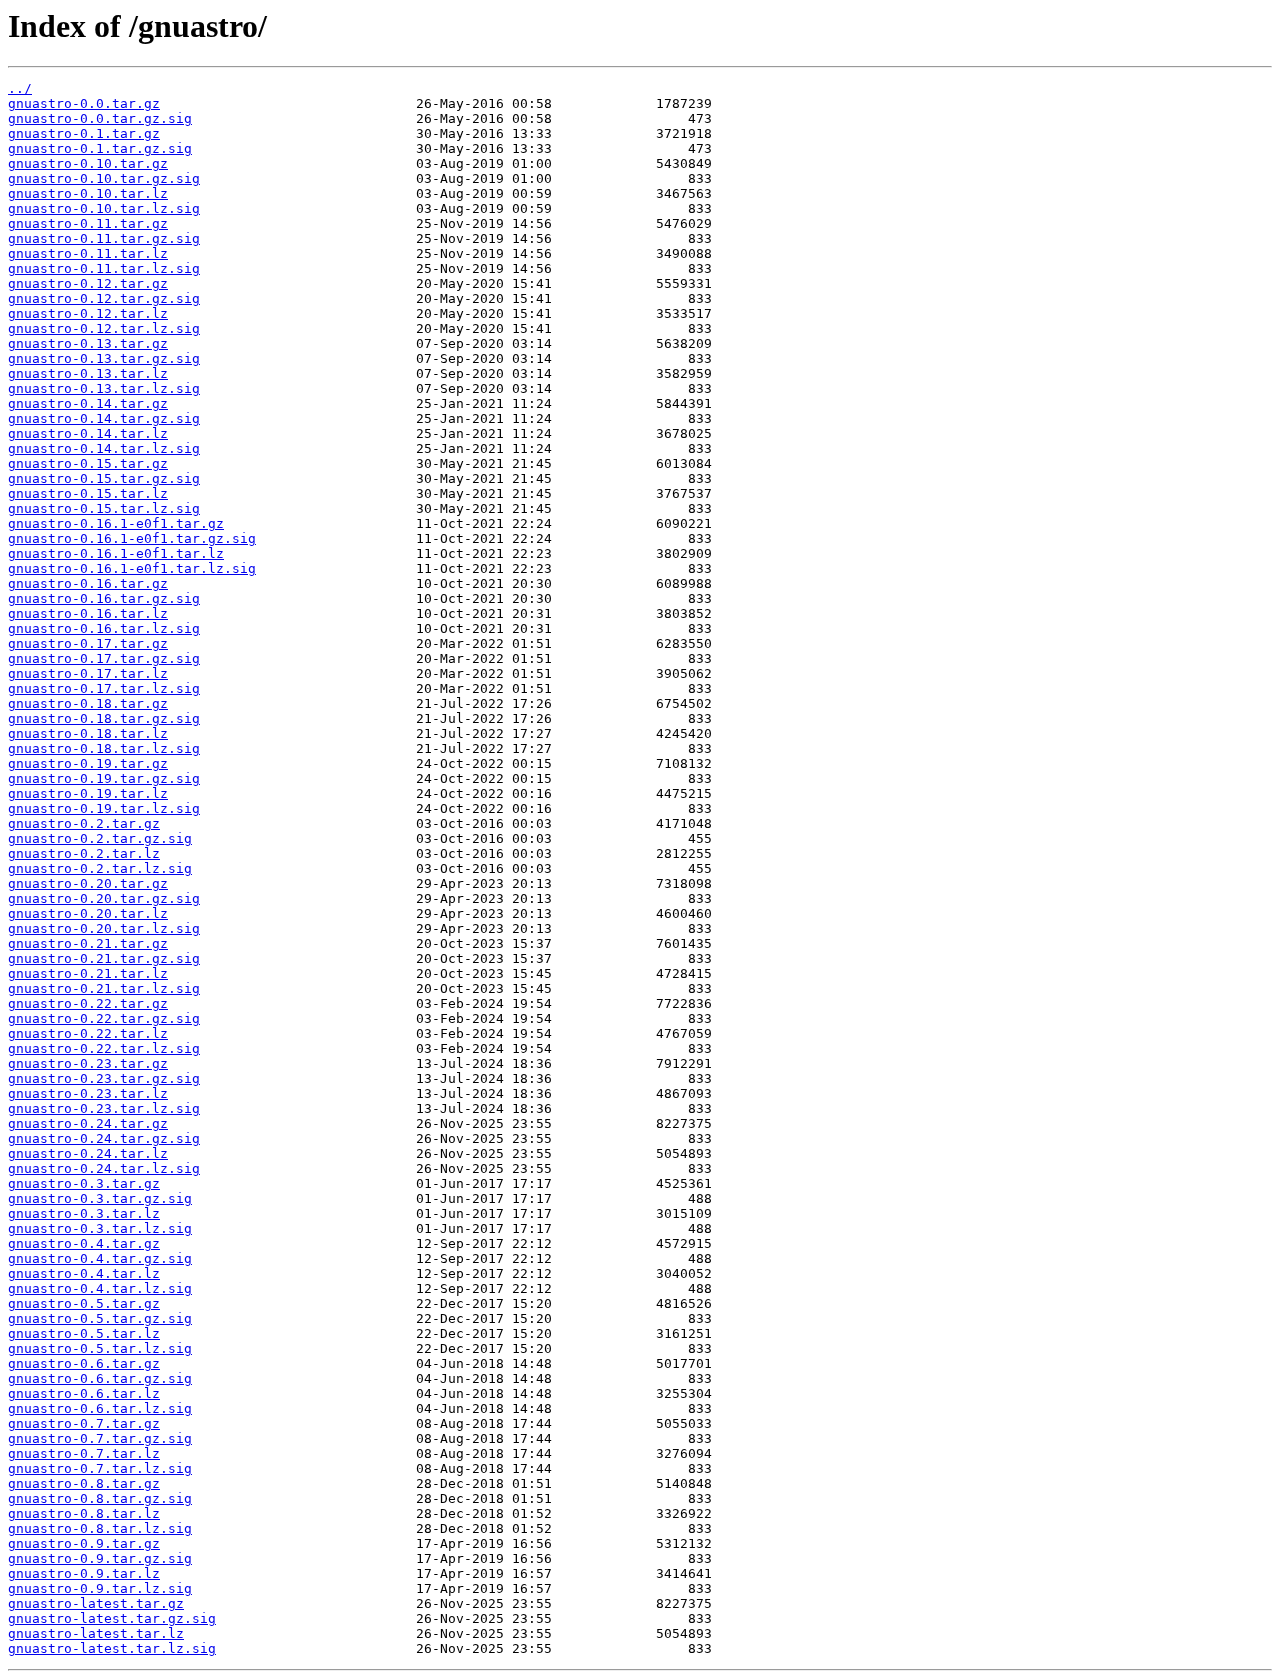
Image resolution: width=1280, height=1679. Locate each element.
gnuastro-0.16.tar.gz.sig (104, 598)
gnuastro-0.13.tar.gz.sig (104, 358)
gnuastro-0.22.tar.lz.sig (104, 1048)
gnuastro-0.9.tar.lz (84, 1573)
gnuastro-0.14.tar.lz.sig (104, 448)
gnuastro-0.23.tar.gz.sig (104, 1078)
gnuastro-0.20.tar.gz (88, 883)
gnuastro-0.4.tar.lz (84, 1273)
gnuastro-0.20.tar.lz (88, 913)
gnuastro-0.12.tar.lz (88, 313)
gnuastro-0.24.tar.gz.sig (104, 1138)
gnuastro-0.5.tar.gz (84, 1303)
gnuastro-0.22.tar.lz (88, 1033)
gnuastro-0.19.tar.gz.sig (104, 778)
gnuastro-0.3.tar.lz (84, 1213)
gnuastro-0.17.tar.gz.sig (104, 658)
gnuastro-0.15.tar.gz (88, 463)
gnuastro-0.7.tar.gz (84, 1423)
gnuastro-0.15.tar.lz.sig (104, 508)
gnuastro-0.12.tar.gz (88, 283)
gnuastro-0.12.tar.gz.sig (104, 298)
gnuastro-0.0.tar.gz (84, 103)
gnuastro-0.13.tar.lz (88, 373)
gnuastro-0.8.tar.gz (84, 1483)
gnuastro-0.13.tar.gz (88, 343)
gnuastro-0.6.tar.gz (84, 1363)
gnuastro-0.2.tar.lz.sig (100, 868)
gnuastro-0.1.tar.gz (84, 133)
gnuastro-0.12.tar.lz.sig (104, 328)
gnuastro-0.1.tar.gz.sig (100, 148)
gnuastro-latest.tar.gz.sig (112, 1618)
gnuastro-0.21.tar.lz (88, 973)
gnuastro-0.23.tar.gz (88, 1063)
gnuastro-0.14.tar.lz (88, 433)
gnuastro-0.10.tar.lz (88, 193)
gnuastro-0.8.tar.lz (84, 1513)
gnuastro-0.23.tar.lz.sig (104, 1108)
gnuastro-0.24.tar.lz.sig (104, 1168)
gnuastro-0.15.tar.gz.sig (104, 478)
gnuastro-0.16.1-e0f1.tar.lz (116, 553)
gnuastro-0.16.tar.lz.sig (104, 628)
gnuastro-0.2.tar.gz (84, 823)
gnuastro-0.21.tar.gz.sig (104, 958)
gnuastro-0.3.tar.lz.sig (100, 1228)
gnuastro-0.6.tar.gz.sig (100, 1378)
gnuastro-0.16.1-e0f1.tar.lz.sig (132, 568)
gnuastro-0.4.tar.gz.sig (100, 1258)
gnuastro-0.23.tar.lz (88, 1093)
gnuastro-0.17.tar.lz (88, 673)
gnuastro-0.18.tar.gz (88, 703)
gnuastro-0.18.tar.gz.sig (104, 718)
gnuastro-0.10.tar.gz (88, 163)
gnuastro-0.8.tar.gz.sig (100, 1498)
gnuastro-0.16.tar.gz (88, 583)
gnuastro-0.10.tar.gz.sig (104, 178)
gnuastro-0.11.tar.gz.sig (104, 238)
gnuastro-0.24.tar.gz (88, 1123)
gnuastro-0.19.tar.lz (88, 793)
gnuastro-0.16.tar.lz (88, 613)
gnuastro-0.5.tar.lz (84, 1333)
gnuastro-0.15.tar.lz (88, 493)
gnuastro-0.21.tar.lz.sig (104, 988)
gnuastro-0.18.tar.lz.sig (104, 748)
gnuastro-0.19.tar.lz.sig (104, 808)
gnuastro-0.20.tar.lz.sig (104, 928)
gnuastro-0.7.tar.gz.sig (100, 1438)
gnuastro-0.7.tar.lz (84, 1453)
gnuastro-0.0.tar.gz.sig (100, 118)
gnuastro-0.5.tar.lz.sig (100, 1348)
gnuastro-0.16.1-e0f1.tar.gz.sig (132, 538)
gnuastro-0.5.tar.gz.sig (100, 1318)
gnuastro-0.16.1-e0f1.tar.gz (116, 523)
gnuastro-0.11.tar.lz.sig (104, 268)
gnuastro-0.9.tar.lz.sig (100, 1588)
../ (20, 88)
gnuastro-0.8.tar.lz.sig (100, 1528)
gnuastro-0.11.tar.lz (88, 253)
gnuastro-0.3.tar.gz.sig (100, 1198)
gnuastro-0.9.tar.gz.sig (100, 1558)
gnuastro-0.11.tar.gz (88, 223)
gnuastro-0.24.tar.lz (88, 1153)
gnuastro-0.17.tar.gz (88, 643)
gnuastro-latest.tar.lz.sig (112, 1648)
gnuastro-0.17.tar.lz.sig (104, 688)
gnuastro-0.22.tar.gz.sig (104, 1018)
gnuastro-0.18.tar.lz (88, 733)
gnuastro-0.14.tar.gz (88, 403)
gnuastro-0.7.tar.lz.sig (100, 1468)
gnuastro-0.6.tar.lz (84, 1393)
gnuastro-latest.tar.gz (96, 1603)
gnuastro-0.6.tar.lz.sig (100, 1408)
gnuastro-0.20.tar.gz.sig (104, 898)
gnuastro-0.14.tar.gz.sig (104, 418)
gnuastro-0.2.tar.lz (84, 853)
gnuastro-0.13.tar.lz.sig (104, 388)
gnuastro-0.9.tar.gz (84, 1543)
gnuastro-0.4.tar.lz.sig (100, 1288)
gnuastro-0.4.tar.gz (84, 1243)
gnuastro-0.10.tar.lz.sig (104, 208)
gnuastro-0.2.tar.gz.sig (100, 838)
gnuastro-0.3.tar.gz (84, 1183)
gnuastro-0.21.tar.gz (88, 943)
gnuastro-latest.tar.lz (96, 1633)
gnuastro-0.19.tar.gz (88, 763)
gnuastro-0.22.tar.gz (88, 1003)
